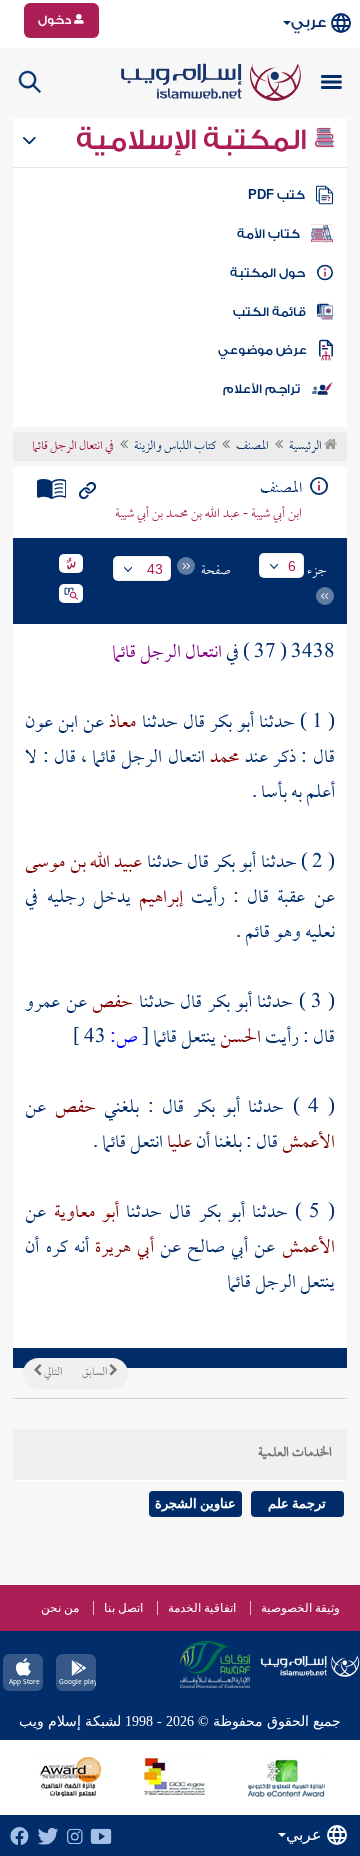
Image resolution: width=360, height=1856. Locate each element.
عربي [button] (308, 22)
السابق (95, 1373)
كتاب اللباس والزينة (175, 447)
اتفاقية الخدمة (202, 1608)
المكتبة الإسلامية (194, 140)
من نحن (60, 1608)
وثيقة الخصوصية (300, 1608)
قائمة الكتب (269, 312)
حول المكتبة (267, 273)
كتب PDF (276, 195)
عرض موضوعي (262, 350)
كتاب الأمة (268, 234)
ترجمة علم (297, 1503)
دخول (56, 20)
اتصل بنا (123, 1608)
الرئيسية (306, 447)
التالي (52, 1373)
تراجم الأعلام (261, 389)
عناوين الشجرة (195, 1503)
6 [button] (292, 566)
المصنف (252, 447)
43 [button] (155, 569)
